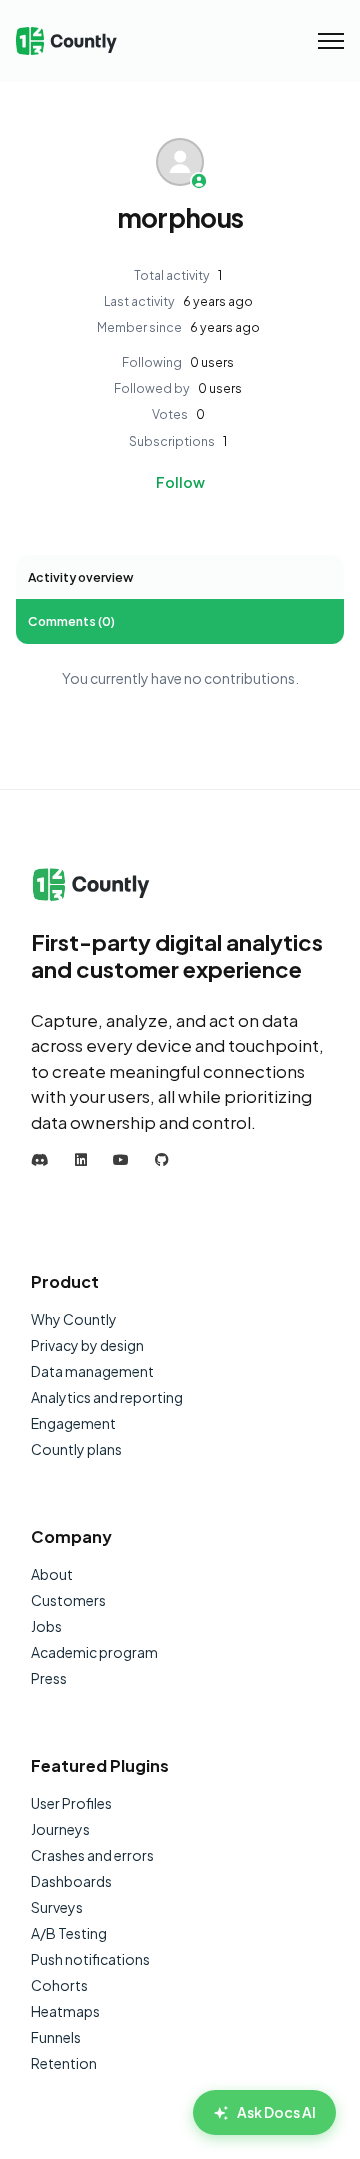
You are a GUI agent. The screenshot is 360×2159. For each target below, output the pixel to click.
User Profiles (71, 1803)
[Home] (66, 41)
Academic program (94, 1652)
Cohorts (59, 1985)
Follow (180, 482)
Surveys (57, 1907)
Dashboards (71, 1881)
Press (49, 1678)
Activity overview (80, 577)
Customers (68, 1600)
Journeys (60, 1829)
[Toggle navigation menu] (331, 41)
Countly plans (76, 1449)
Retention (64, 2063)
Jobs (46, 1626)
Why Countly (74, 1319)
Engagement (73, 1423)
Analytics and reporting (107, 1397)
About (52, 1574)
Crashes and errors (92, 1855)
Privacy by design (87, 1345)
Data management (92, 1371)
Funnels (56, 2037)
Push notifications (90, 1959)
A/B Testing (69, 1933)
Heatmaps (65, 2011)
